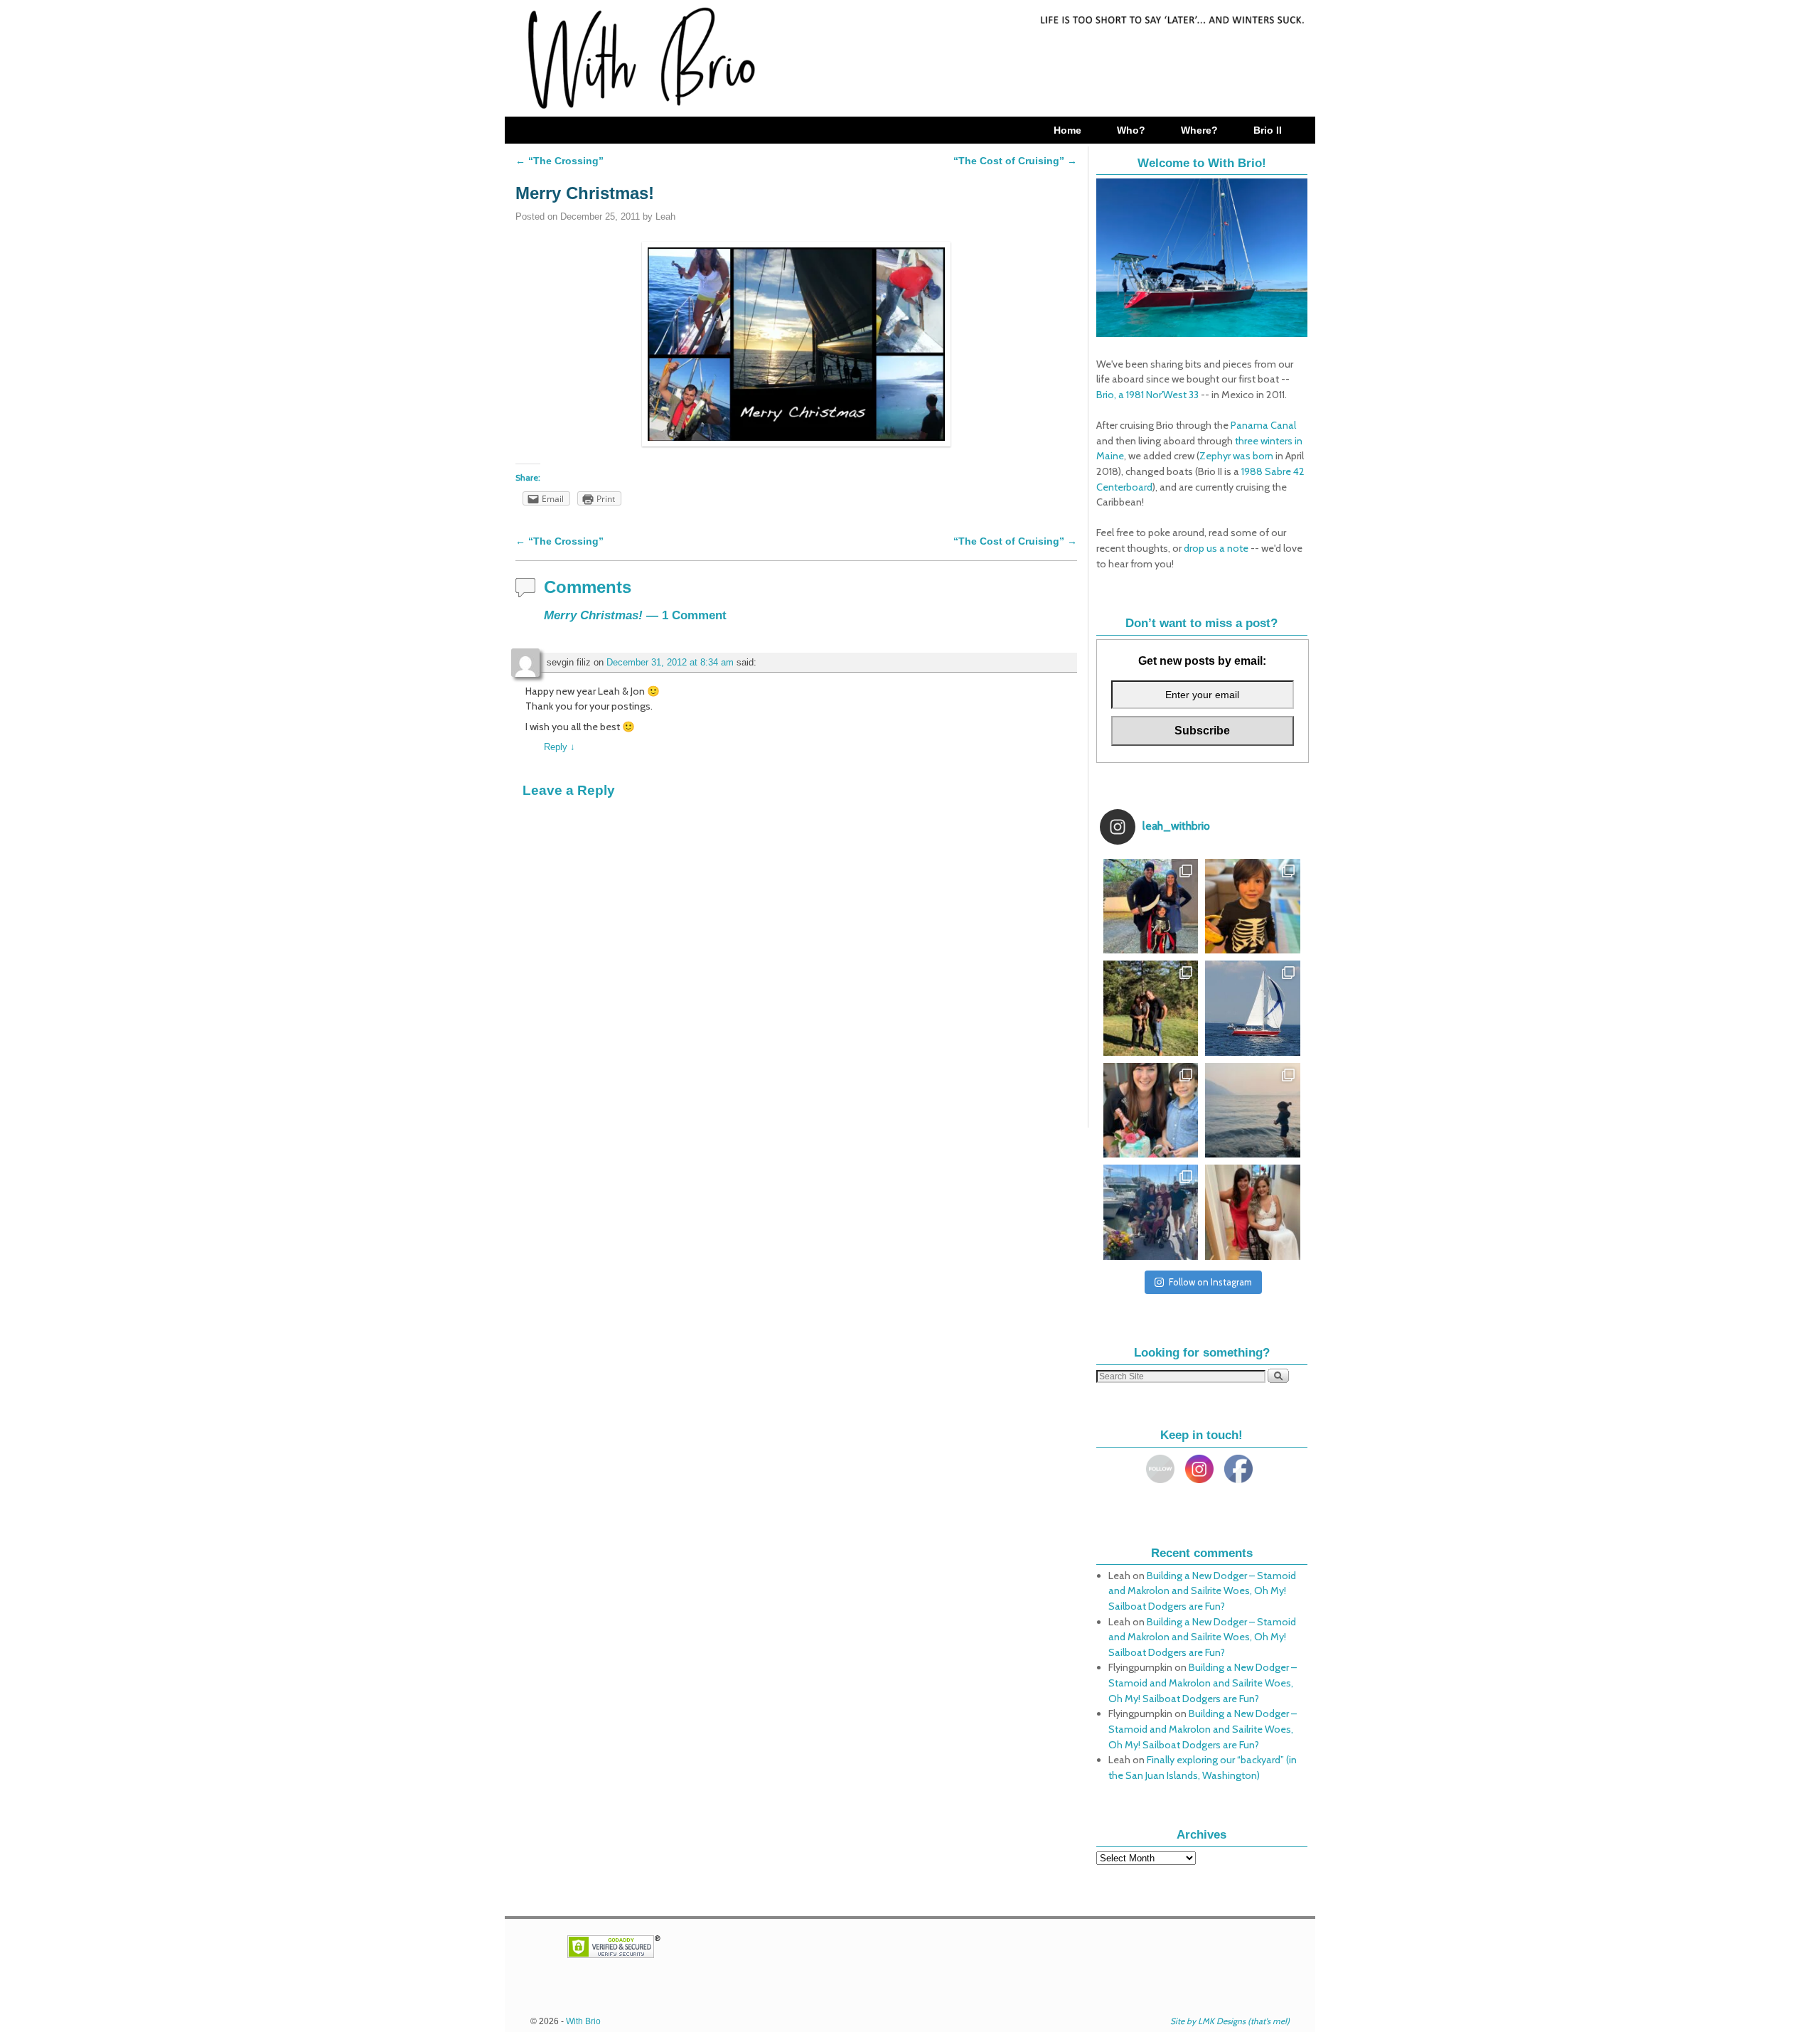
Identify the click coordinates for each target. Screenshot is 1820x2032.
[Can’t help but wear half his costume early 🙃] (1253, 907)
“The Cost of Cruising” (1015, 161)
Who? (1131, 130)
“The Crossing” (560, 161)
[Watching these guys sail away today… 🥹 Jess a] (1151, 1212)
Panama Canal (1263, 425)
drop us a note (1216, 548)
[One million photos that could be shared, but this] (1253, 1212)
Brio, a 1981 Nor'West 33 (1147, 395)
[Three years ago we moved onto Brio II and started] (1253, 1008)
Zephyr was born (1236, 456)
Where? (1199, 130)
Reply (560, 747)
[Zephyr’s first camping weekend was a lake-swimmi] (1253, 1111)
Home (1067, 130)
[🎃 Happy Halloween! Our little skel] (1151, 907)
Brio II (1268, 130)
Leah (665, 216)
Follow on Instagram (1210, 1282)
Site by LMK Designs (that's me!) (1230, 2021)
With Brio (583, 2021)
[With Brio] (910, 58)
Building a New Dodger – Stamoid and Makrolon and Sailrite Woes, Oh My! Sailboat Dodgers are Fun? (1202, 1591)
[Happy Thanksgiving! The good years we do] (1151, 1008)
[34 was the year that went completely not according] (1151, 1111)
